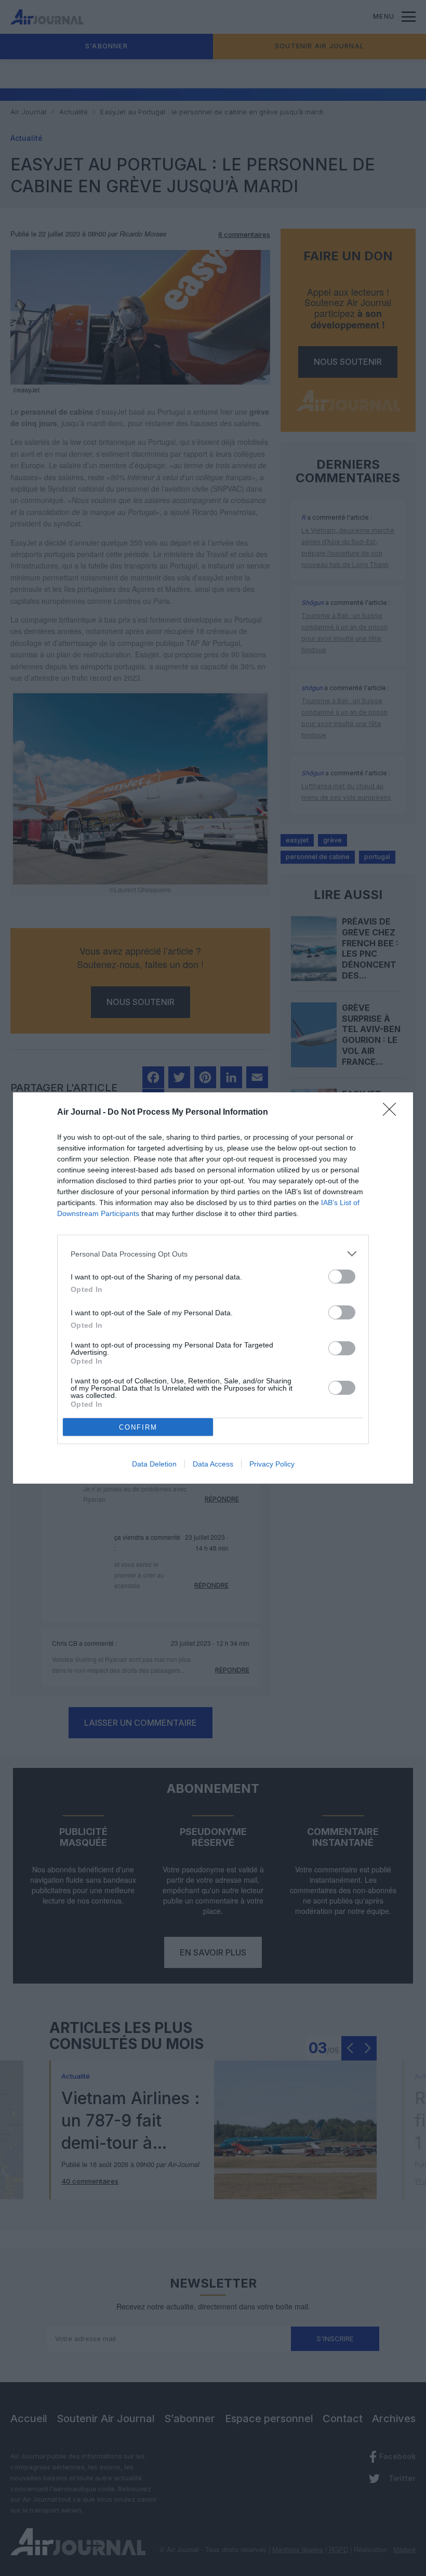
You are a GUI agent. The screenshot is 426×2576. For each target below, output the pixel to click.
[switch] (342, 1277)
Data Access (213, 1464)
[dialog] (213, 1288)
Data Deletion (154, 1464)
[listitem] (213, 1254)
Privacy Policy (272, 1464)
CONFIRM (138, 1427)
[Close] (393, 1113)
